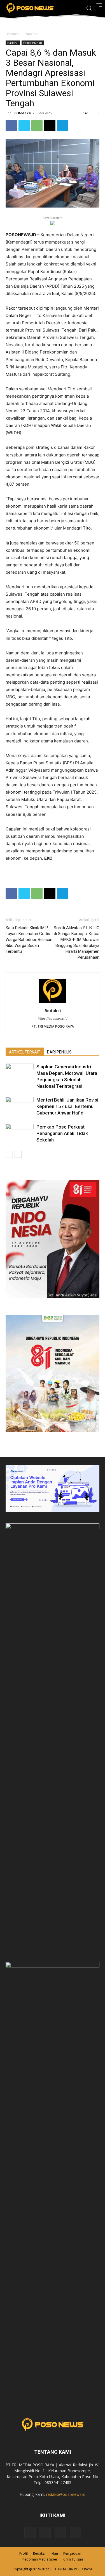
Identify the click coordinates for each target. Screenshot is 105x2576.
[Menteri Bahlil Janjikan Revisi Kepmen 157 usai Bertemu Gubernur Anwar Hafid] (20, 1106)
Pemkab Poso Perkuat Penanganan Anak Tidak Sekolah (62, 1133)
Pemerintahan (33, 43)
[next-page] (18, 1154)
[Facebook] (11, 126)
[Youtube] (75, 2533)
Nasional (32, 34)
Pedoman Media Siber (40, 2559)
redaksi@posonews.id (66, 2494)
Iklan (54, 2553)
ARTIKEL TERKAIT (25, 1052)
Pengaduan (72, 2553)
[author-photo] (53, 1003)
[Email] (50, 126)
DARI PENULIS (59, 1052)
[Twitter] (24, 126)
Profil (24, 2553)
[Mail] (60, 2533)
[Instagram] (45, 2532)
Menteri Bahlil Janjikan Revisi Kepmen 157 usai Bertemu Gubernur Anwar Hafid (67, 1106)
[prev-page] (9, 1154)
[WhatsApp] (37, 126)
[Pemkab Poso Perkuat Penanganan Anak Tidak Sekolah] (20, 1133)
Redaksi (25, 113)
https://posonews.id (53, 1019)
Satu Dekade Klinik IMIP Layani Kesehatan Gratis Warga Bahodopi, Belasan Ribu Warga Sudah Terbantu (29, 940)
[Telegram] (63, 126)
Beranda (12, 34)
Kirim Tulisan (73, 2559)
